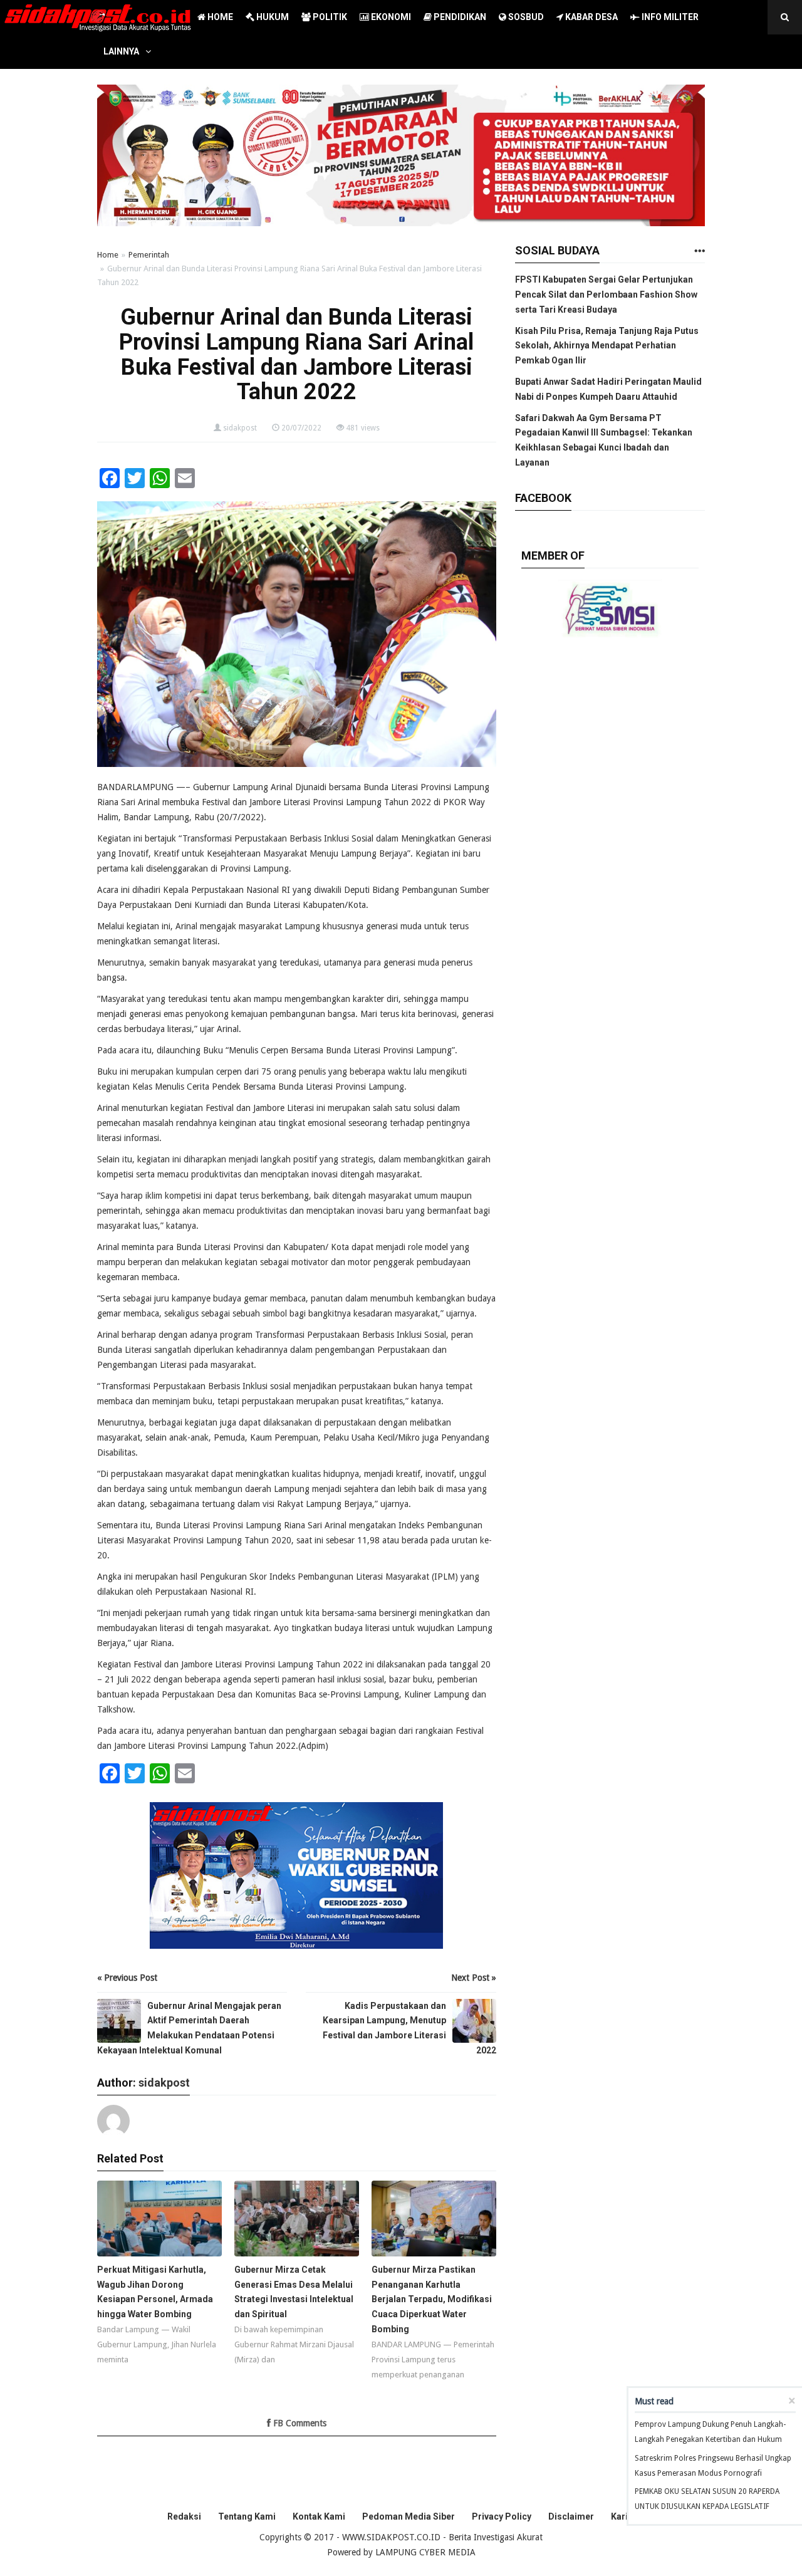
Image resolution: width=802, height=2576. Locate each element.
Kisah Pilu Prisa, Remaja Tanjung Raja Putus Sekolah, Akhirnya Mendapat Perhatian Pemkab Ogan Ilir (607, 346)
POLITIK (329, 17)
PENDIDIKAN (459, 17)
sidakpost (240, 428)
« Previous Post (127, 1978)
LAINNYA (121, 51)
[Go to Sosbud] (699, 252)
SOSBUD (525, 17)
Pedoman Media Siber (409, 2516)
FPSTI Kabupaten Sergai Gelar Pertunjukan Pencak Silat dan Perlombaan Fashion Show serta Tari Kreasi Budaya (606, 295)
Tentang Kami (247, 2516)
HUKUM (272, 17)
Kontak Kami (319, 2516)
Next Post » (474, 1978)
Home (108, 255)
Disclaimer (571, 2516)
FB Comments (299, 2423)
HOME (219, 17)
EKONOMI (390, 17)
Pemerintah (149, 255)
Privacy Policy (502, 2516)
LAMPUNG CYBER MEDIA (425, 2552)
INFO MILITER (669, 17)
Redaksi (184, 2516)
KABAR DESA (591, 17)
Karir (621, 2516)
